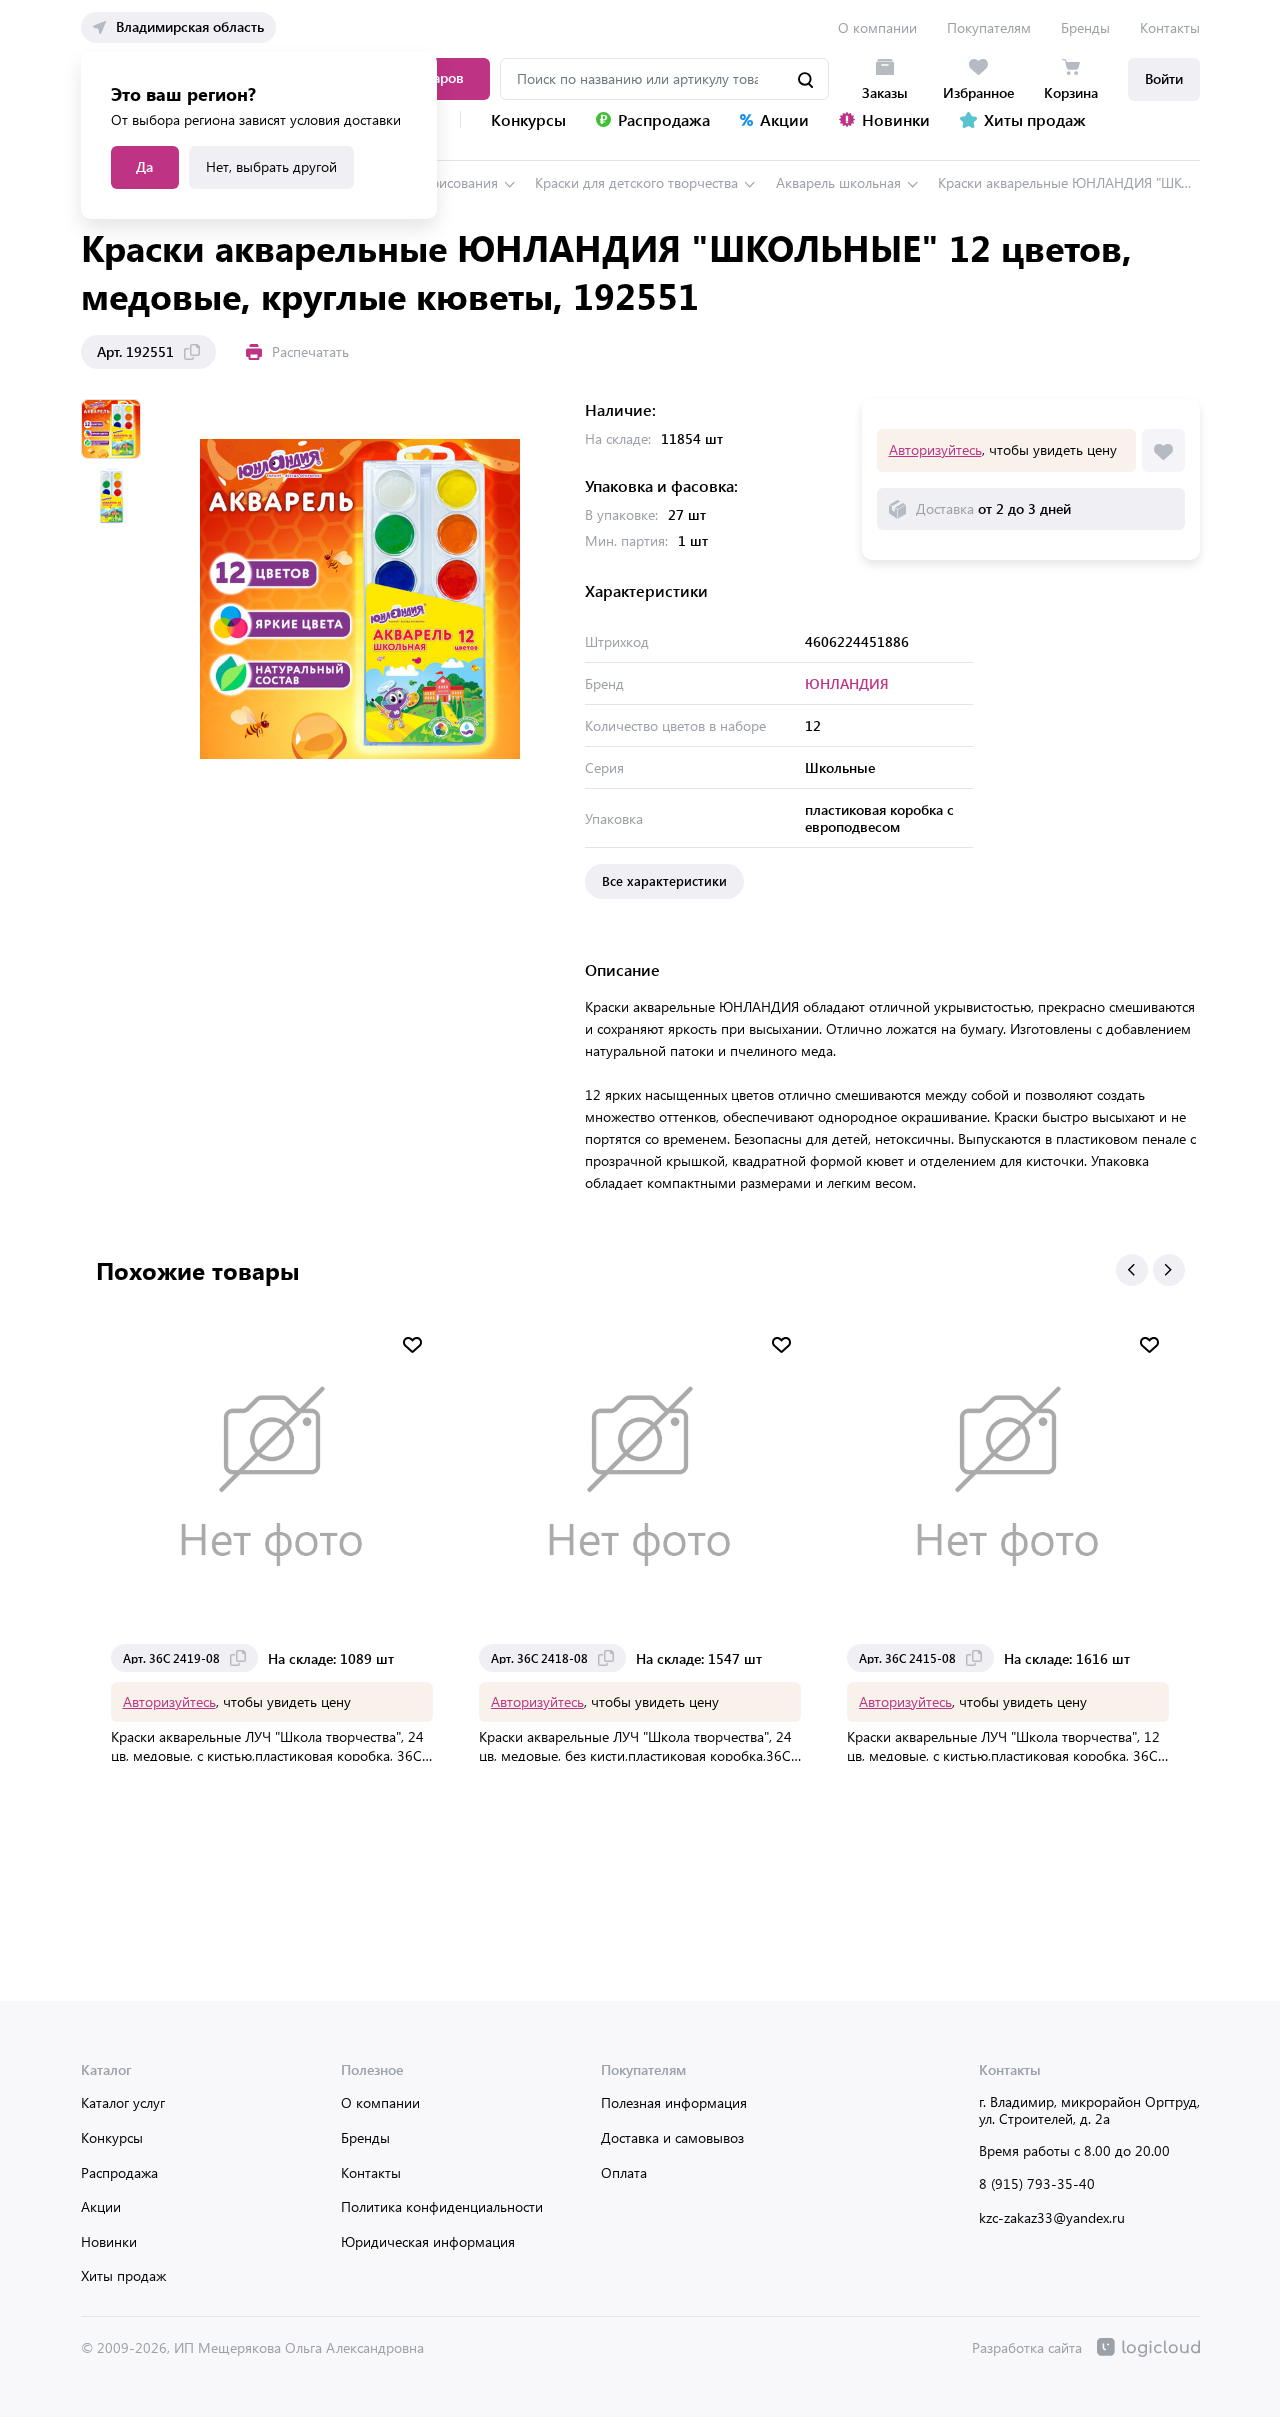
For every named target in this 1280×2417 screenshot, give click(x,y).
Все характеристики (664, 880)
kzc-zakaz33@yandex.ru (1052, 2217)
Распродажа (119, 2172)
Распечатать (310, 351)
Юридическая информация (428, 2241)
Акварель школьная (838, 182)
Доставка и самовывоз (672, 2137)
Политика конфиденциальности (442, 2206)
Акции (101, 2206)
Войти (1164, 78)
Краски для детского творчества (636, 182)
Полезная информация (674, 2102)
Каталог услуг (123, 2102)
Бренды (1085, 27)
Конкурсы (112, 2137)
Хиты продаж (123, 2275)
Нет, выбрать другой (271, 166)
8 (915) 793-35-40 (1037, 2183)
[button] (1132, 1270)
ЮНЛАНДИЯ (847, 683)
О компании (877, 27)
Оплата (624, 2172)
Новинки (109, 2241)
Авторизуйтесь (935, 449)
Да (144, 166)
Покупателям (989, 27)
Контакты (1170, 27)
